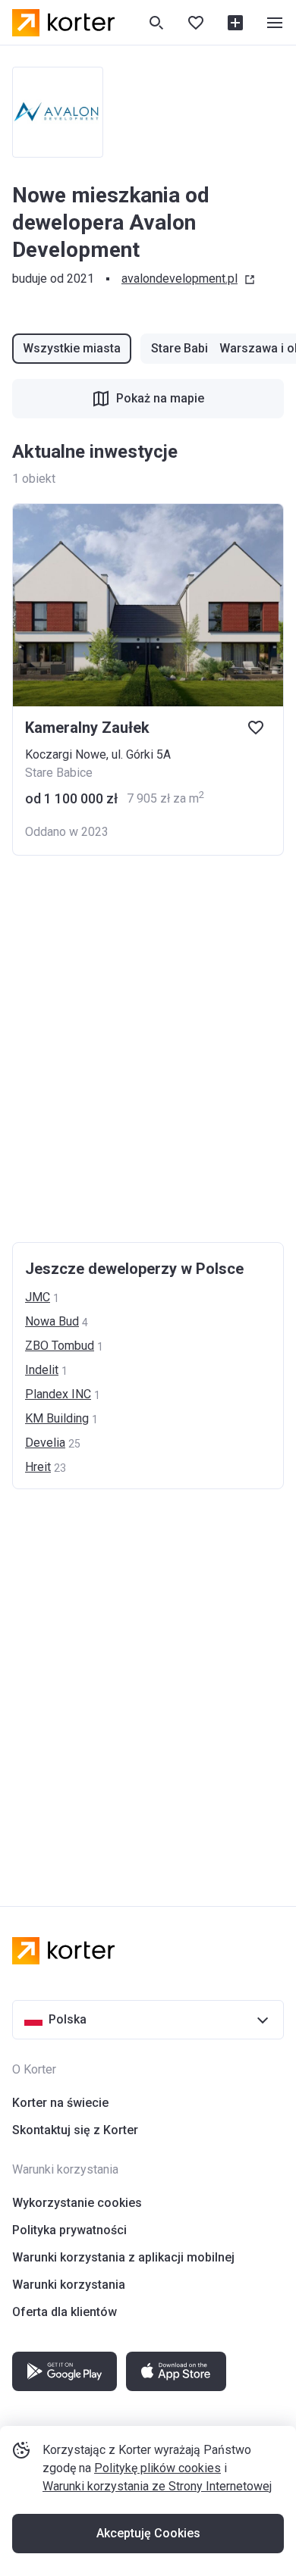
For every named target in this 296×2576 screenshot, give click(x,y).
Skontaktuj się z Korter (75, 2130)
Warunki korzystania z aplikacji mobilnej (123, 2257)
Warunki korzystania (69, 2285)
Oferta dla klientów (65, 2312)
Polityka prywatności (69, 2230)
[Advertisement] (148, 1049)
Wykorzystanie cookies (77, 2203)
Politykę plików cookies (157, 2468)
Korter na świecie (60, 2103)
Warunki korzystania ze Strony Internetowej (157, 2486)
